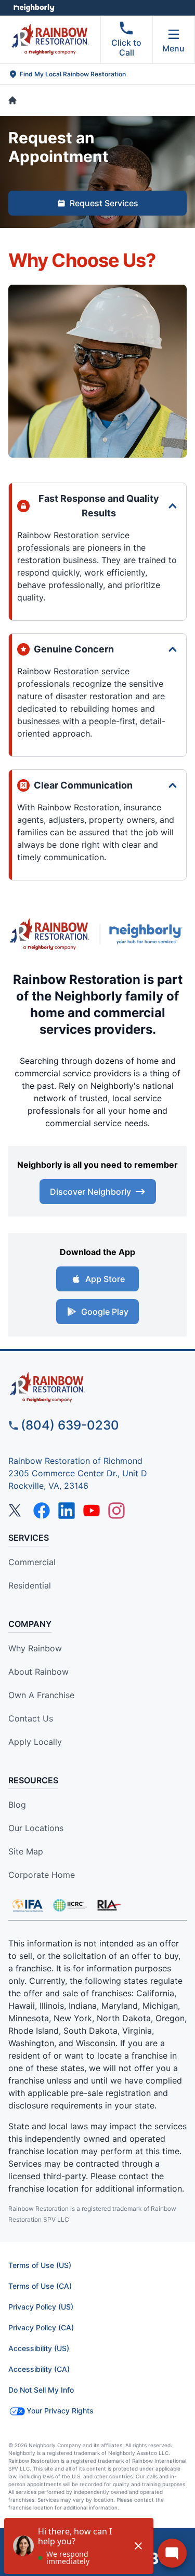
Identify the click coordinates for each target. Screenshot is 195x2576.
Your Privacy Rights (60, 2411)
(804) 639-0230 (70, 1425)
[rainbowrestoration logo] (97, 1387)
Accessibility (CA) (39, 2369)
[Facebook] (42, 1511)
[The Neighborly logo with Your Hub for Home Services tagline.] (148, 934)
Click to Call (126, 48)
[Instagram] (116, 1511)
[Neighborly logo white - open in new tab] (34, 8)
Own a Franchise (41, 1695)
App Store (105, 1279)
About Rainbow (38, 1672)
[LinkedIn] (67, 1511)
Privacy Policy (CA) (41, 2327)
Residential (30, 1585)
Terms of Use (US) (40, 2265)
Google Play (105, 1312)
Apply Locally (35, 1742)
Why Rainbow (35, 1648)
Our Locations (36, 1828)
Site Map (26, 1851)
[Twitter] (17, 1511)
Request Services (104, 203)
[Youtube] (92, 1511)
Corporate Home (42, 1875)
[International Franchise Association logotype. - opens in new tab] (70, 1905)
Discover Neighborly (90, 1192)
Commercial (32, 1562)
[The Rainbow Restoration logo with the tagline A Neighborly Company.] (50, 934)
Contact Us (31, 1718)
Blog (17, 1805)
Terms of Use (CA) (40, 2286)
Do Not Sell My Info (41, 2390)
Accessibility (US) (39, 2348)
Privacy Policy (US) (41, 2307)
